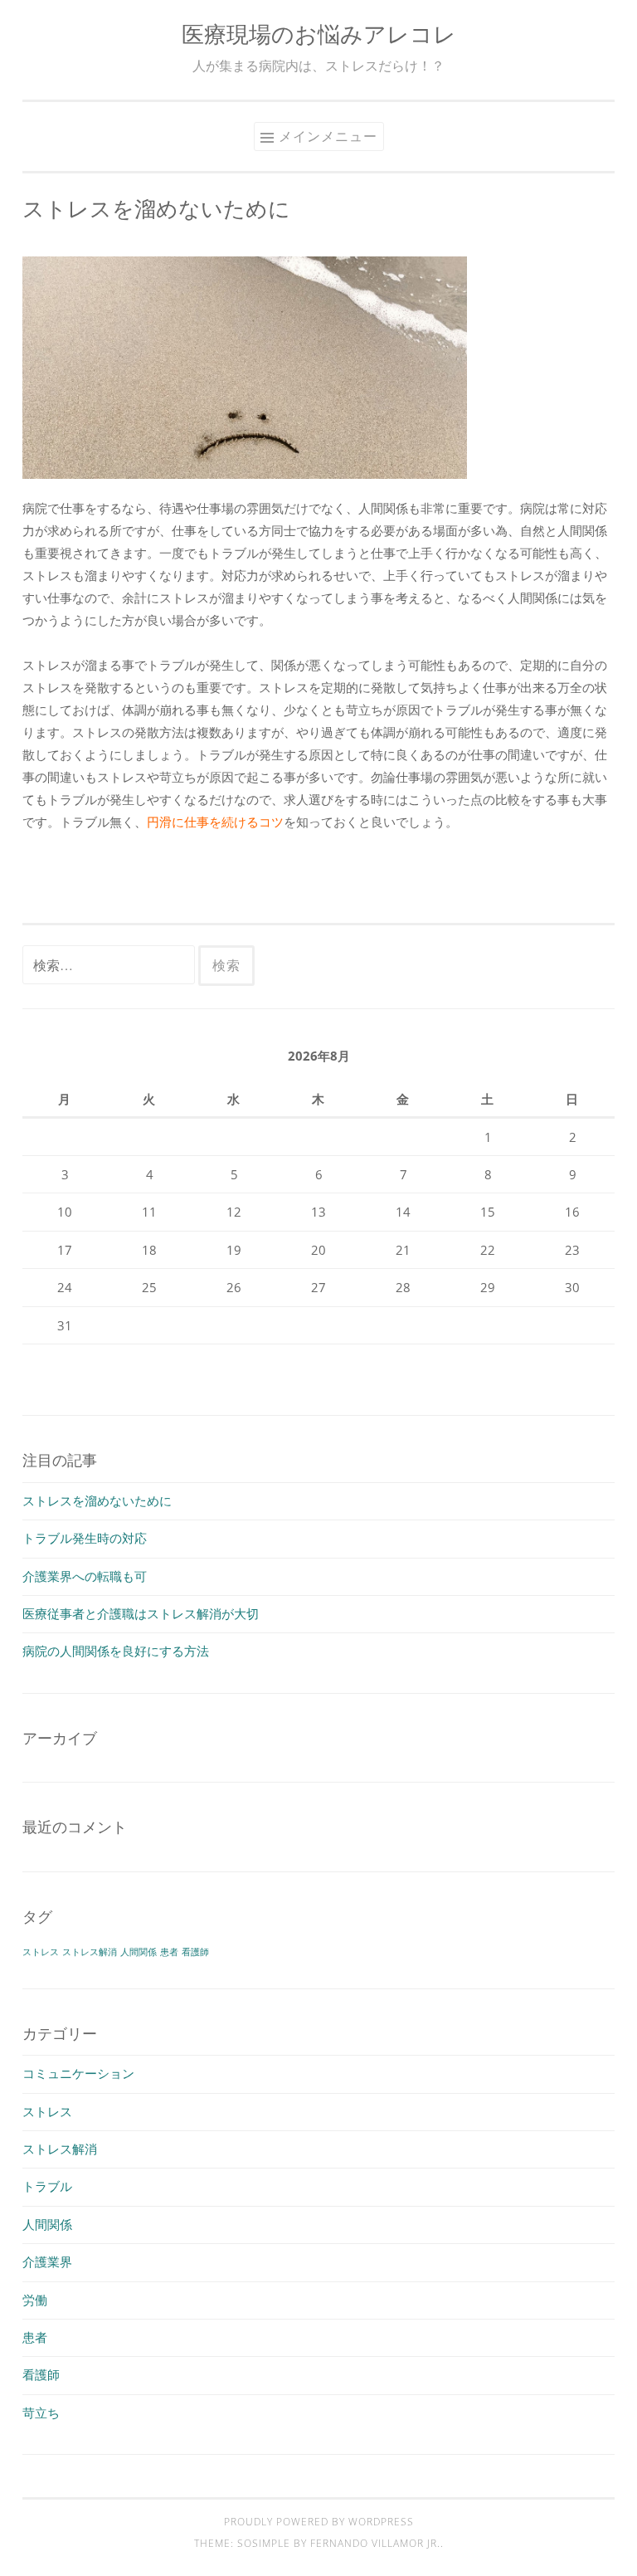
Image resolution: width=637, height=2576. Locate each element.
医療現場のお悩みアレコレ (319, 34)
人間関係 (139, 1952)
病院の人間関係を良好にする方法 (116, 1651)
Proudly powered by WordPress (319, 2522)
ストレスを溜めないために (97, 1500)
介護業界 (47, 2261)
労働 (35, 2300)
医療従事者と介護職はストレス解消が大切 (141, 1613)
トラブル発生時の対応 (85, 1538)
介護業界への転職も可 (85, 1576)
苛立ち (41, 2413)
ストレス (41, 1952)
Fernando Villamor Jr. (375, 2543)
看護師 (195, 1952)
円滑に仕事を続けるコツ (215, 822)
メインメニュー (328, 136)
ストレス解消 (90, 1952)
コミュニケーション (78, 2073)
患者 (169, 1952)
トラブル (47, 2186)
